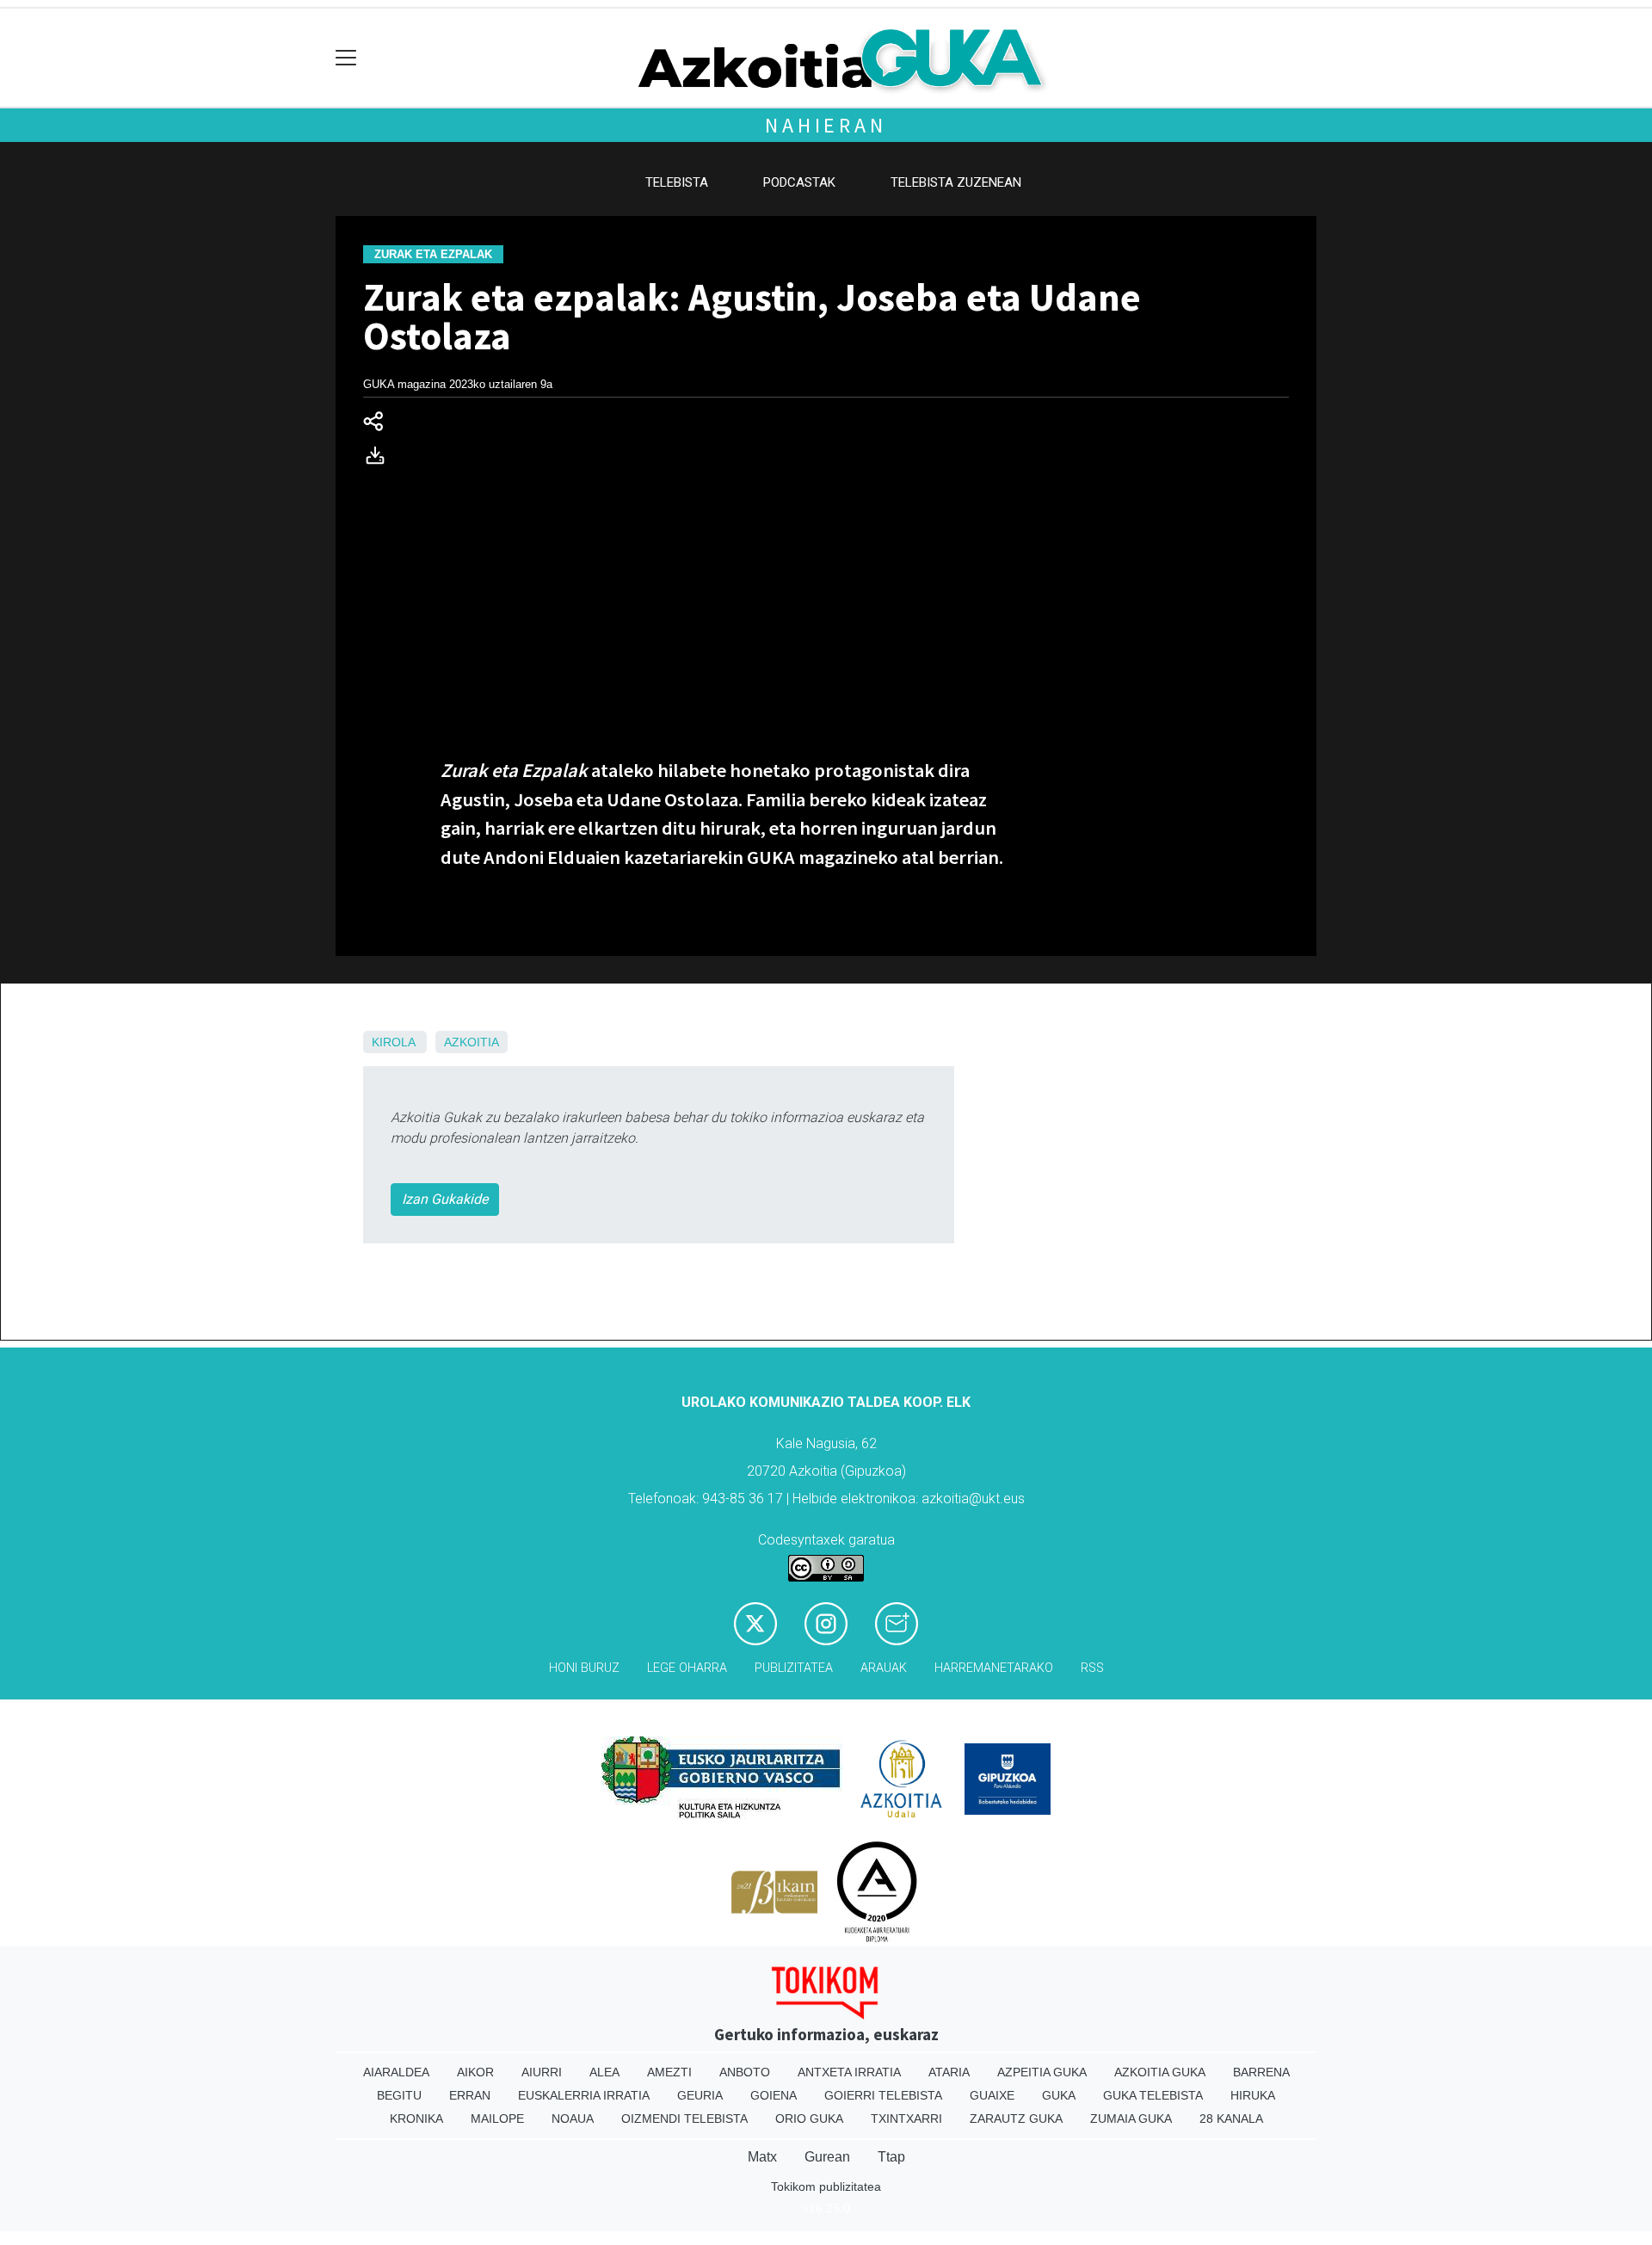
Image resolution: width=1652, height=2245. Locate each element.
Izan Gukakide (445, 1199)
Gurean (827, 2157)
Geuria (700, 2095)
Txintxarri (906, 2119)
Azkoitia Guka (1160, 2072)
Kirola (393, 1042)
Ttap (891, 2157)
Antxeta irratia (849, 2072)
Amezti (669, 2072)
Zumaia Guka (1131, 2119)
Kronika (416, 2119)
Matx (762, 2157)
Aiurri (542, 2072)
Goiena (774, 2095)
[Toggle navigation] (346, 58)
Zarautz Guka (1016, 2119)
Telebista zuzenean (956, 182)
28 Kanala (1231, 2119)
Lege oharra (687, 1668)
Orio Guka (809, 2119)
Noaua (573, 2119)
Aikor (475, 2072)
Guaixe (992, 2095)
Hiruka (1253, 2095)
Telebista (677, 182)
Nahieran (826, 125)
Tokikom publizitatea (826, 2186)
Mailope (497, 2119)
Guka (1059, 2095)
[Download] (380, 459)
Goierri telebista (883, 2095)
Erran (470, 2095)
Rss (1092, 1668)
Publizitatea (794, 1668)
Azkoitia (472, 1042)
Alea (604, 2072)
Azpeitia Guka (1042, 2072)
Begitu (399, 2095)
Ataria (949, 2072)
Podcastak (799, 182)
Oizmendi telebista (684, 2119)
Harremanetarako (994, 1668)
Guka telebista (1153, 2095)
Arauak (884, 1668)
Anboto (745, 2072)
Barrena (1261, 2072)
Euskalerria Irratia (584, 2095)
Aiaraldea (396, 2072)
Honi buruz (584, 1668)
